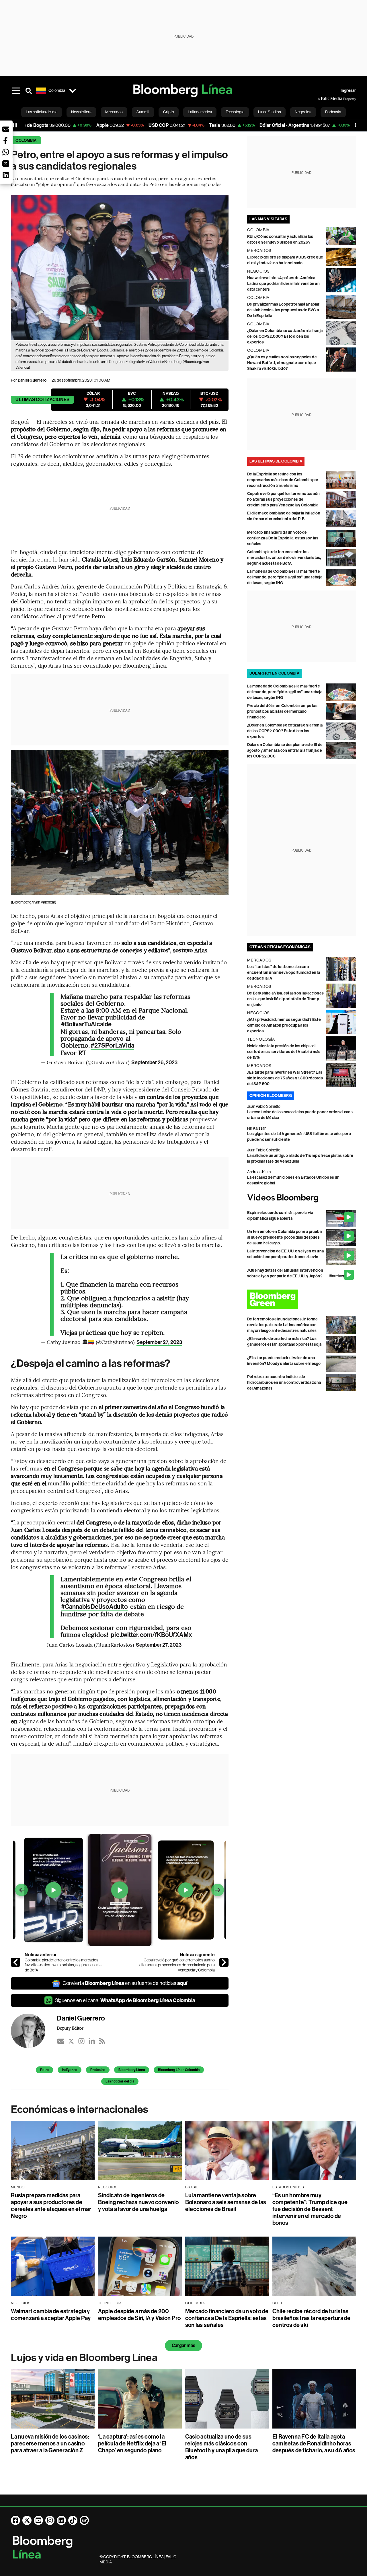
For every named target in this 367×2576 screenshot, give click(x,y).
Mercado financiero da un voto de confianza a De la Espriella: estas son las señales (283, 538)
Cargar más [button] (183, 2345)
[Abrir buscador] (29, 91)
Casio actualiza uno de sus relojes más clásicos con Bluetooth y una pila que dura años (221, 2447)
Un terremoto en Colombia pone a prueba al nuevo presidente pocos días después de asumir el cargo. (284, 1237)
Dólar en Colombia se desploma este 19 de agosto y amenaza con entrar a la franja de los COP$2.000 (285, 750)
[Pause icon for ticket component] (15, 125)
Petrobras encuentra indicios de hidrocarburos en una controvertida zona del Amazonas (284, 1383)
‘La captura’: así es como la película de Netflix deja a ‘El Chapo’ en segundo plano (132, 2443)
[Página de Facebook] (15, 2520)
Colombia (26, 140)
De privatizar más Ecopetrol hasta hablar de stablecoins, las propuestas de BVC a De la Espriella (283, 310)
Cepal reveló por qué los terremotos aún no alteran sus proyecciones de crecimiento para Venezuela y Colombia (177, 1965)
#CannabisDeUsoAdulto (94, 1607)
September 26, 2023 (154, 1062)
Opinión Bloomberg (271, 1096)
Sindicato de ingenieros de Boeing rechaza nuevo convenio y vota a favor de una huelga (138, 2202)
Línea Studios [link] (270, 112)
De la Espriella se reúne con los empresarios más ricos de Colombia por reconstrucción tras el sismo (283, 480)
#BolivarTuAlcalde (86, 1024)
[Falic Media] (322, 99)
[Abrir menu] (16, 91)
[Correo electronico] (61, 2041)
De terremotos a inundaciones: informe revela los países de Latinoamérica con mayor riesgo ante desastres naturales (283, 1325)
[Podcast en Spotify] (84, 2520)
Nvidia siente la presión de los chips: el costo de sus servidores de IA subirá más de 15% (284, 1052)
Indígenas (70, 2070)
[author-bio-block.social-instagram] (81, 2041)
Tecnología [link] (235, 112)
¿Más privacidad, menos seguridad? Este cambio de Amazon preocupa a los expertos (284, 1025)
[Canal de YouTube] (38, 2520)
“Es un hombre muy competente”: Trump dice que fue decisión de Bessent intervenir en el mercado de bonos (310, 2209)
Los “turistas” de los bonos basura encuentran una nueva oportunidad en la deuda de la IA (284, 973)
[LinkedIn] (92, 2041)
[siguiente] (224, 1962)
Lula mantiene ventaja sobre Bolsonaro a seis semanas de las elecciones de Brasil (226, 2202)
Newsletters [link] (81, 112)
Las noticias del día (120, 2081)
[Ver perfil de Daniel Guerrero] (34, 2031)
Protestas (98, 2070)
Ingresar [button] (348, 91)
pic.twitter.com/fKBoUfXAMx (151, 1635)
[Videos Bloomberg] (302, 1198)
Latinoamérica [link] (200, 112)
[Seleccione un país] (73, 91)
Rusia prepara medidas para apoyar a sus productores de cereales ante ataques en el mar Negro (51, 2206)
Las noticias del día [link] (42, 112)
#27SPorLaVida (112, 1046)
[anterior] (15, 1962)
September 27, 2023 (159, 1342)
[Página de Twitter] (27, 2520)
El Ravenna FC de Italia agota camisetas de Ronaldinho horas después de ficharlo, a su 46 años (314, 2443)
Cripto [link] (169, 112)
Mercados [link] (114, 112)
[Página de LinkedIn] (61, 2520)
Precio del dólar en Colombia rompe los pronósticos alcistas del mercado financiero (282, 711)
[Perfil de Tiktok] (73, 2520)
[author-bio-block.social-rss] (102, 2041)
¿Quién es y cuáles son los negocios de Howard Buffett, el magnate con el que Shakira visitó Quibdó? (282, 363)
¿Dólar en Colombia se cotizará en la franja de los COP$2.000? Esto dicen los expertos (285, 336)
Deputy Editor (70, 2028)
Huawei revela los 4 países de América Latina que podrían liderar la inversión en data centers (283, 284)
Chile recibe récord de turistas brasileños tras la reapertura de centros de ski (312, 2318)
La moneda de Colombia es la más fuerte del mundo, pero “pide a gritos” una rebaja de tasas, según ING (285, 577)
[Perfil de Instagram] (50, 2520)
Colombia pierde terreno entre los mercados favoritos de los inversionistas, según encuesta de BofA (63, 1965)
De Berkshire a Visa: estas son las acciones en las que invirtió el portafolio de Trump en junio (285, 999)
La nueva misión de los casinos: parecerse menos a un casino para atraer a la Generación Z (50, 2443)
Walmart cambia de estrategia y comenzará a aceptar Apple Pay (51, 2315)
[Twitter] (71, 2041)
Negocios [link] (303, 112)
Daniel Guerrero (32, 380)
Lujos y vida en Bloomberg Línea (84, 2358)
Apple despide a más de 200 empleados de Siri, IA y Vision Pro (139, 2315)
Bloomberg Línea (132, 2070)
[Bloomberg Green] (302, 1299)
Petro (44, 2070)
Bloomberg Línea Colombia (179, 2070)
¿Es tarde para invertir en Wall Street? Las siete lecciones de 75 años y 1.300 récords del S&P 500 (285, 1078)
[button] (6, 129)
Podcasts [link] (333, 112)
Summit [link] (143, 112)
